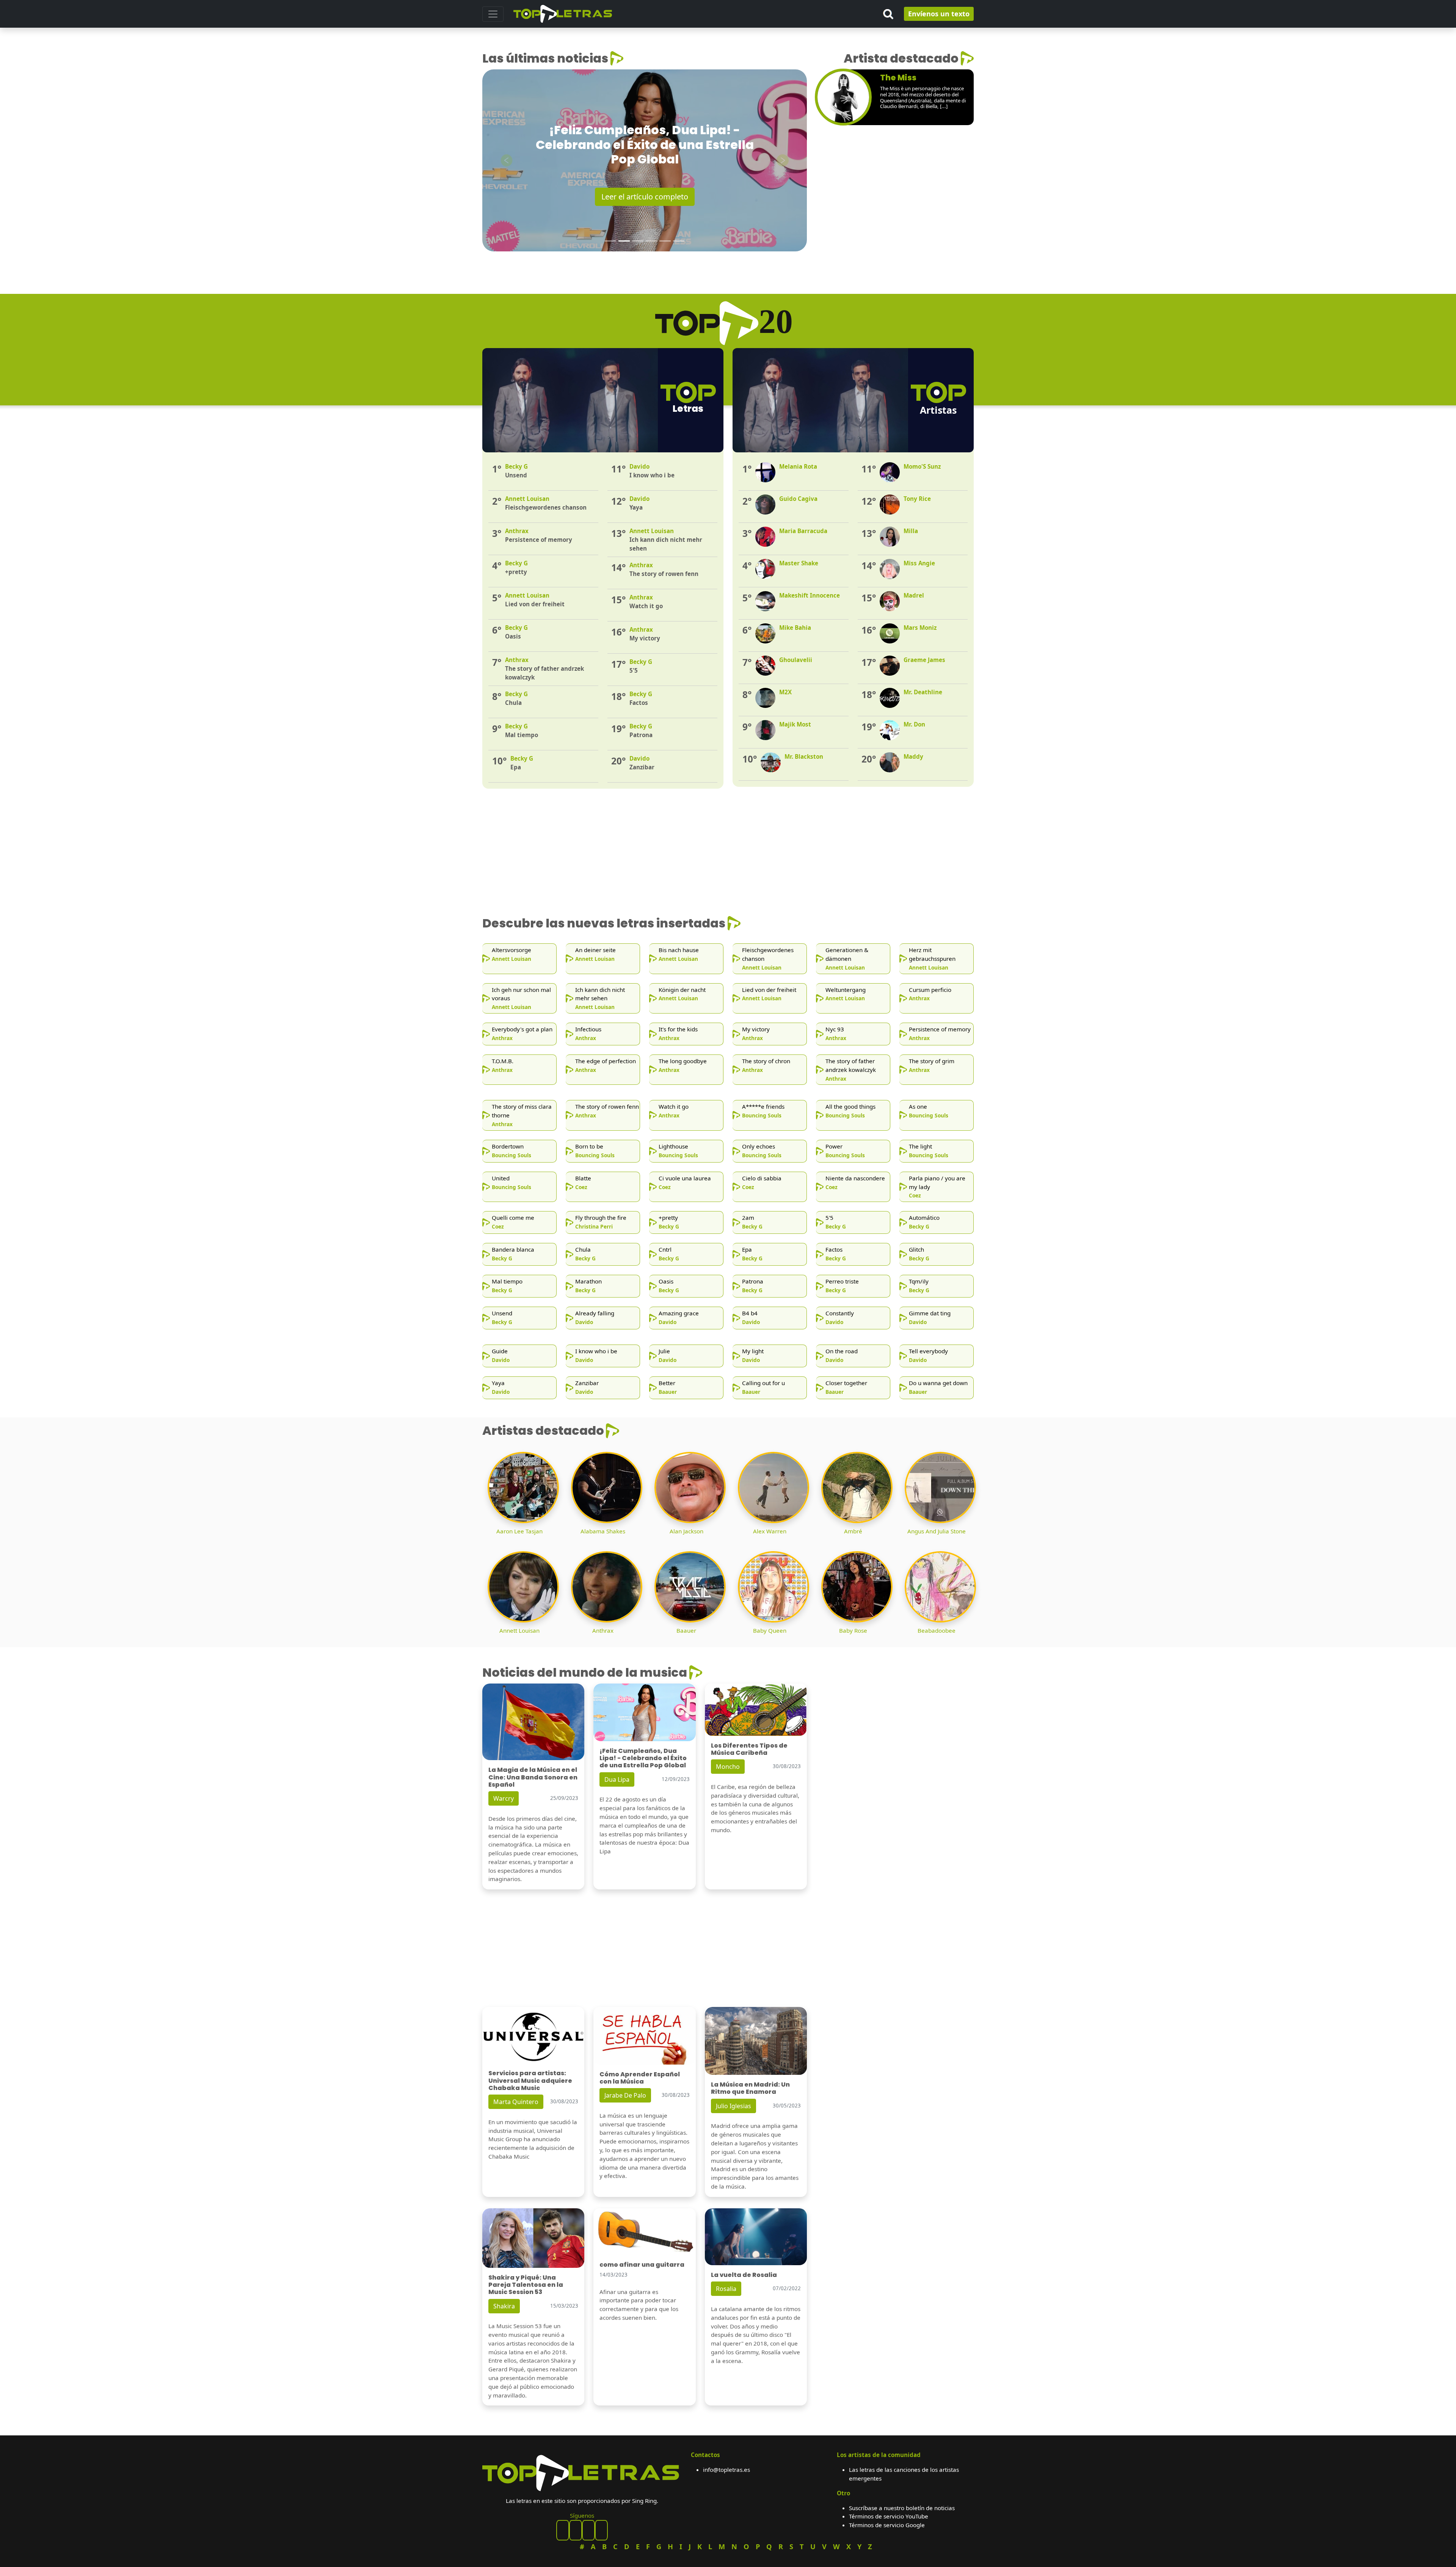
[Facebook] (563, 2530)
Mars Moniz (920, 628)
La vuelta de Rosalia (744, 2275)
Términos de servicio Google (887, 2525)
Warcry (504, 1798)
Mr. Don (914, 724)
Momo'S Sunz (922, 466)
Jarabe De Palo (625, 2095)
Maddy (913, 756)
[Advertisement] (895, 196)
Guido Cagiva (798, 499)
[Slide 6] (679, 241)
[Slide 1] (610, 241)
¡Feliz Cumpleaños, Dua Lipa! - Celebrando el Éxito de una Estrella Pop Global (643, 1758)
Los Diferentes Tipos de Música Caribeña (749, 1749)
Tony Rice (917, 499)
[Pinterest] (576, 2530)
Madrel (914, 595)
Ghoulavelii (796, 660)
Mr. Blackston (804, 756)
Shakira (504, 2306)
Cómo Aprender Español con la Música (640, 2078)
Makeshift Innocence (810, 595)
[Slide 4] (651, 241)
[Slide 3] (638, 241)
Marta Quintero (516, 2102)
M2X (785, 692)
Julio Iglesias (733, 2106)
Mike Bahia (795, 628)
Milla (911, 531)
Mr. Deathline (923, 692)
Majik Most (795, 724)
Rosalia (726, 2289)
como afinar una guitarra (642, 2265)
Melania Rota (798, 466)
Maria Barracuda (803, 531)
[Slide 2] (624, 241)
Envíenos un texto (939, 14)
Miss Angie (919, 563)
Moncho (728, 1767)
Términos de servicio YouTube (889, 2516)
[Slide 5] (665, 241)
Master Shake (799, 563)
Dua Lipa (617, 1779)
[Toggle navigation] (493, 14)
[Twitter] (601, 2530)
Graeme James (924, 660)
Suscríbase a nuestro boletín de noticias (902, 2508)
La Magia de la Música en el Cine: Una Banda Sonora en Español (533, 1777)
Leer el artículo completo (645, 197)
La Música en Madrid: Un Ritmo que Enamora (750, 2088)
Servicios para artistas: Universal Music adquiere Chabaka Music (530, 2080)
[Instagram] (588, 2530)
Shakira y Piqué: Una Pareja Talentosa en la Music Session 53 (526, 2285)
